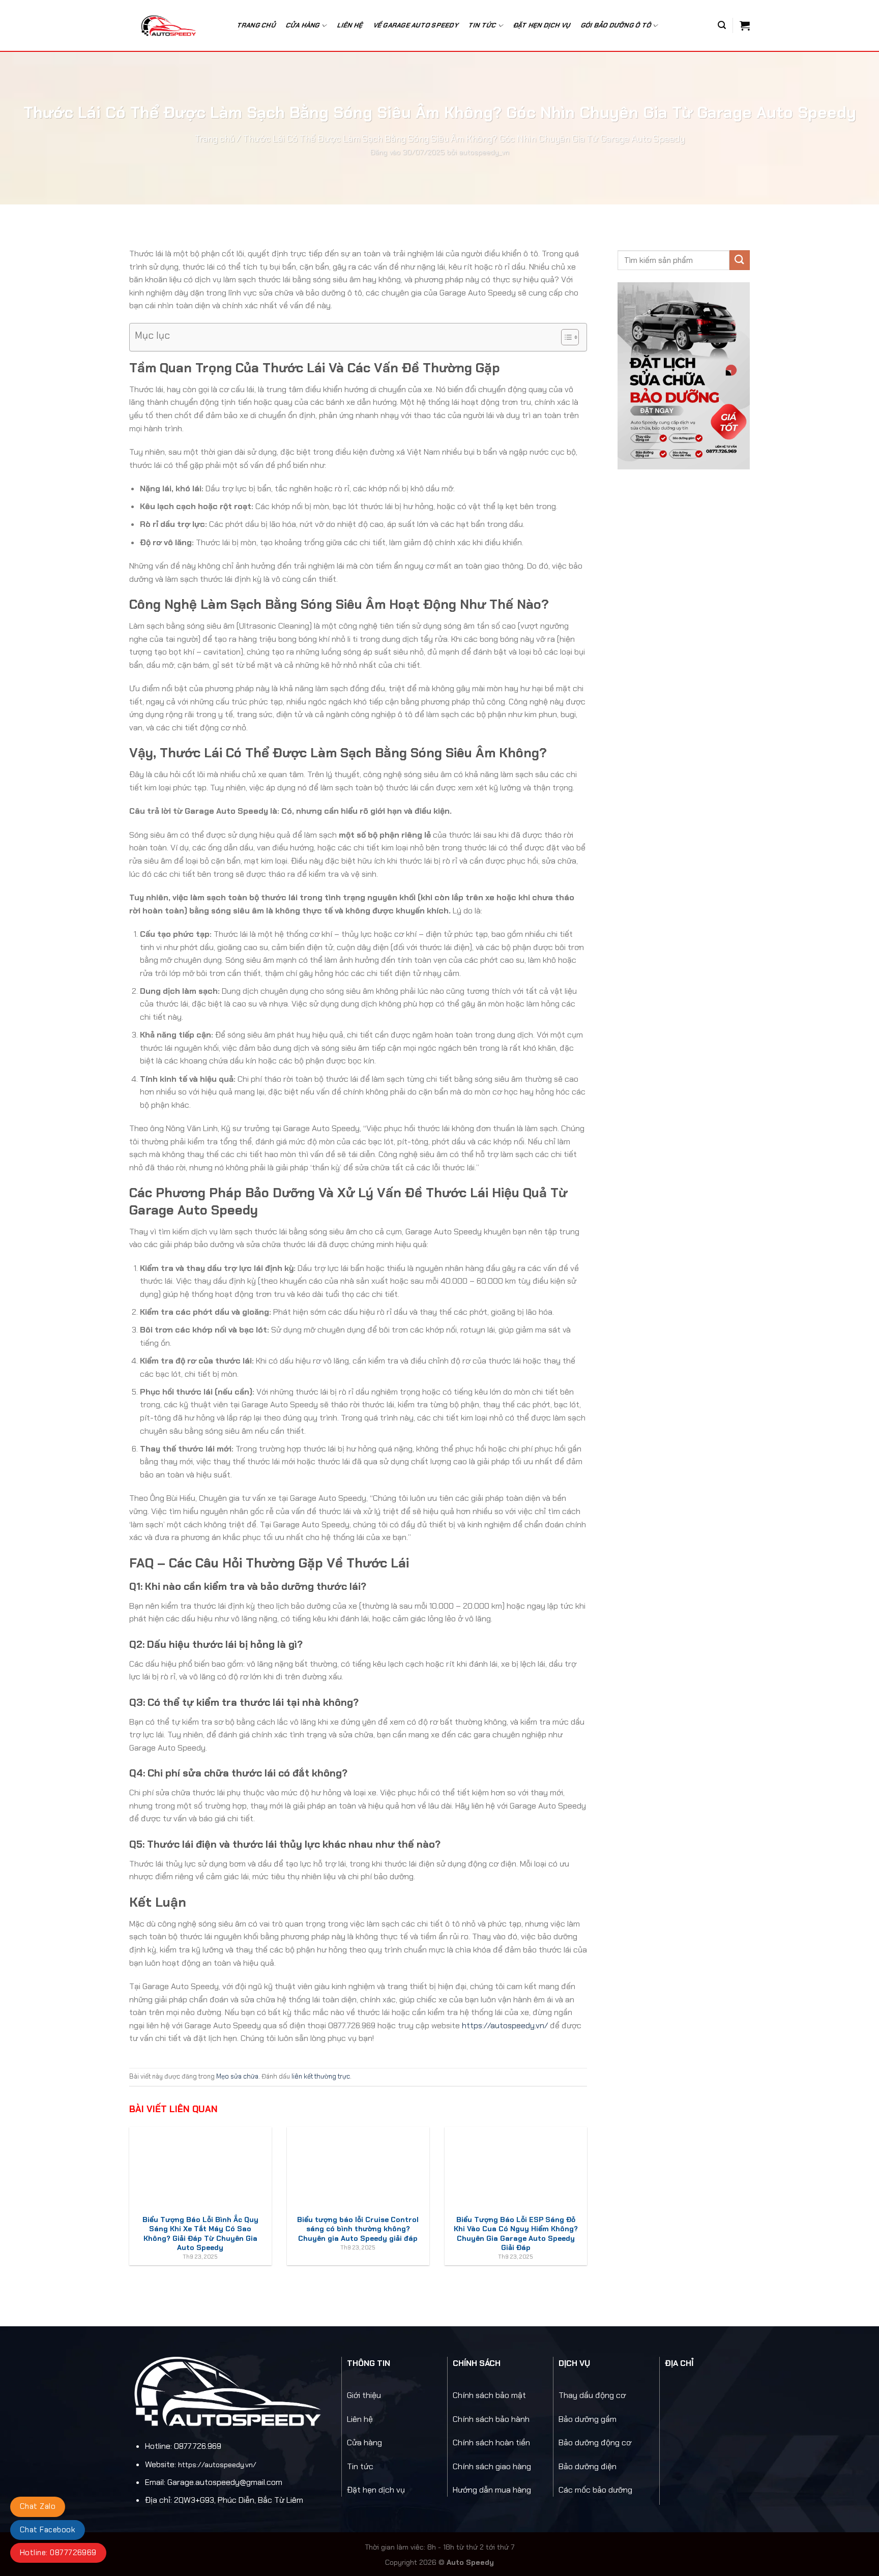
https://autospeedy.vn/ (505, 2025)
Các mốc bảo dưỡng (595, 2490)
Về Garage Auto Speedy (416, 25)
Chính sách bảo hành (491, 2419)
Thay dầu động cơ (592, 2395)
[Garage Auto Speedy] (174, 25)
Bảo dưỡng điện (588, 2466)
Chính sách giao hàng (492, 2466)
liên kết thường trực (321, 2076)
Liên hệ (350, 25)
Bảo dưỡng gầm (588, 2419)
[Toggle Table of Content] (565, 337)
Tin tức (360, 2466)
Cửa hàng (303, 25)
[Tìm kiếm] (722, 25)
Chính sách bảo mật (489, 2395)
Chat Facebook (48, 2530)
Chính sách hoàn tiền (491, 2442)
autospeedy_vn (484, 152)
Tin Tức (482, 25)
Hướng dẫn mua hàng (492, 2490)
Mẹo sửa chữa (237, 2076)
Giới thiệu (364, 2395)
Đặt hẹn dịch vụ (542, 25)
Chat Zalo (38, 2506)
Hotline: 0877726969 (58, 2553)
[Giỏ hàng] (745, 25)
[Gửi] (740, 260)
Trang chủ (256, 25)
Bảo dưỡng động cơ (595, 2442)
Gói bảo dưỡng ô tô (616, 25)
